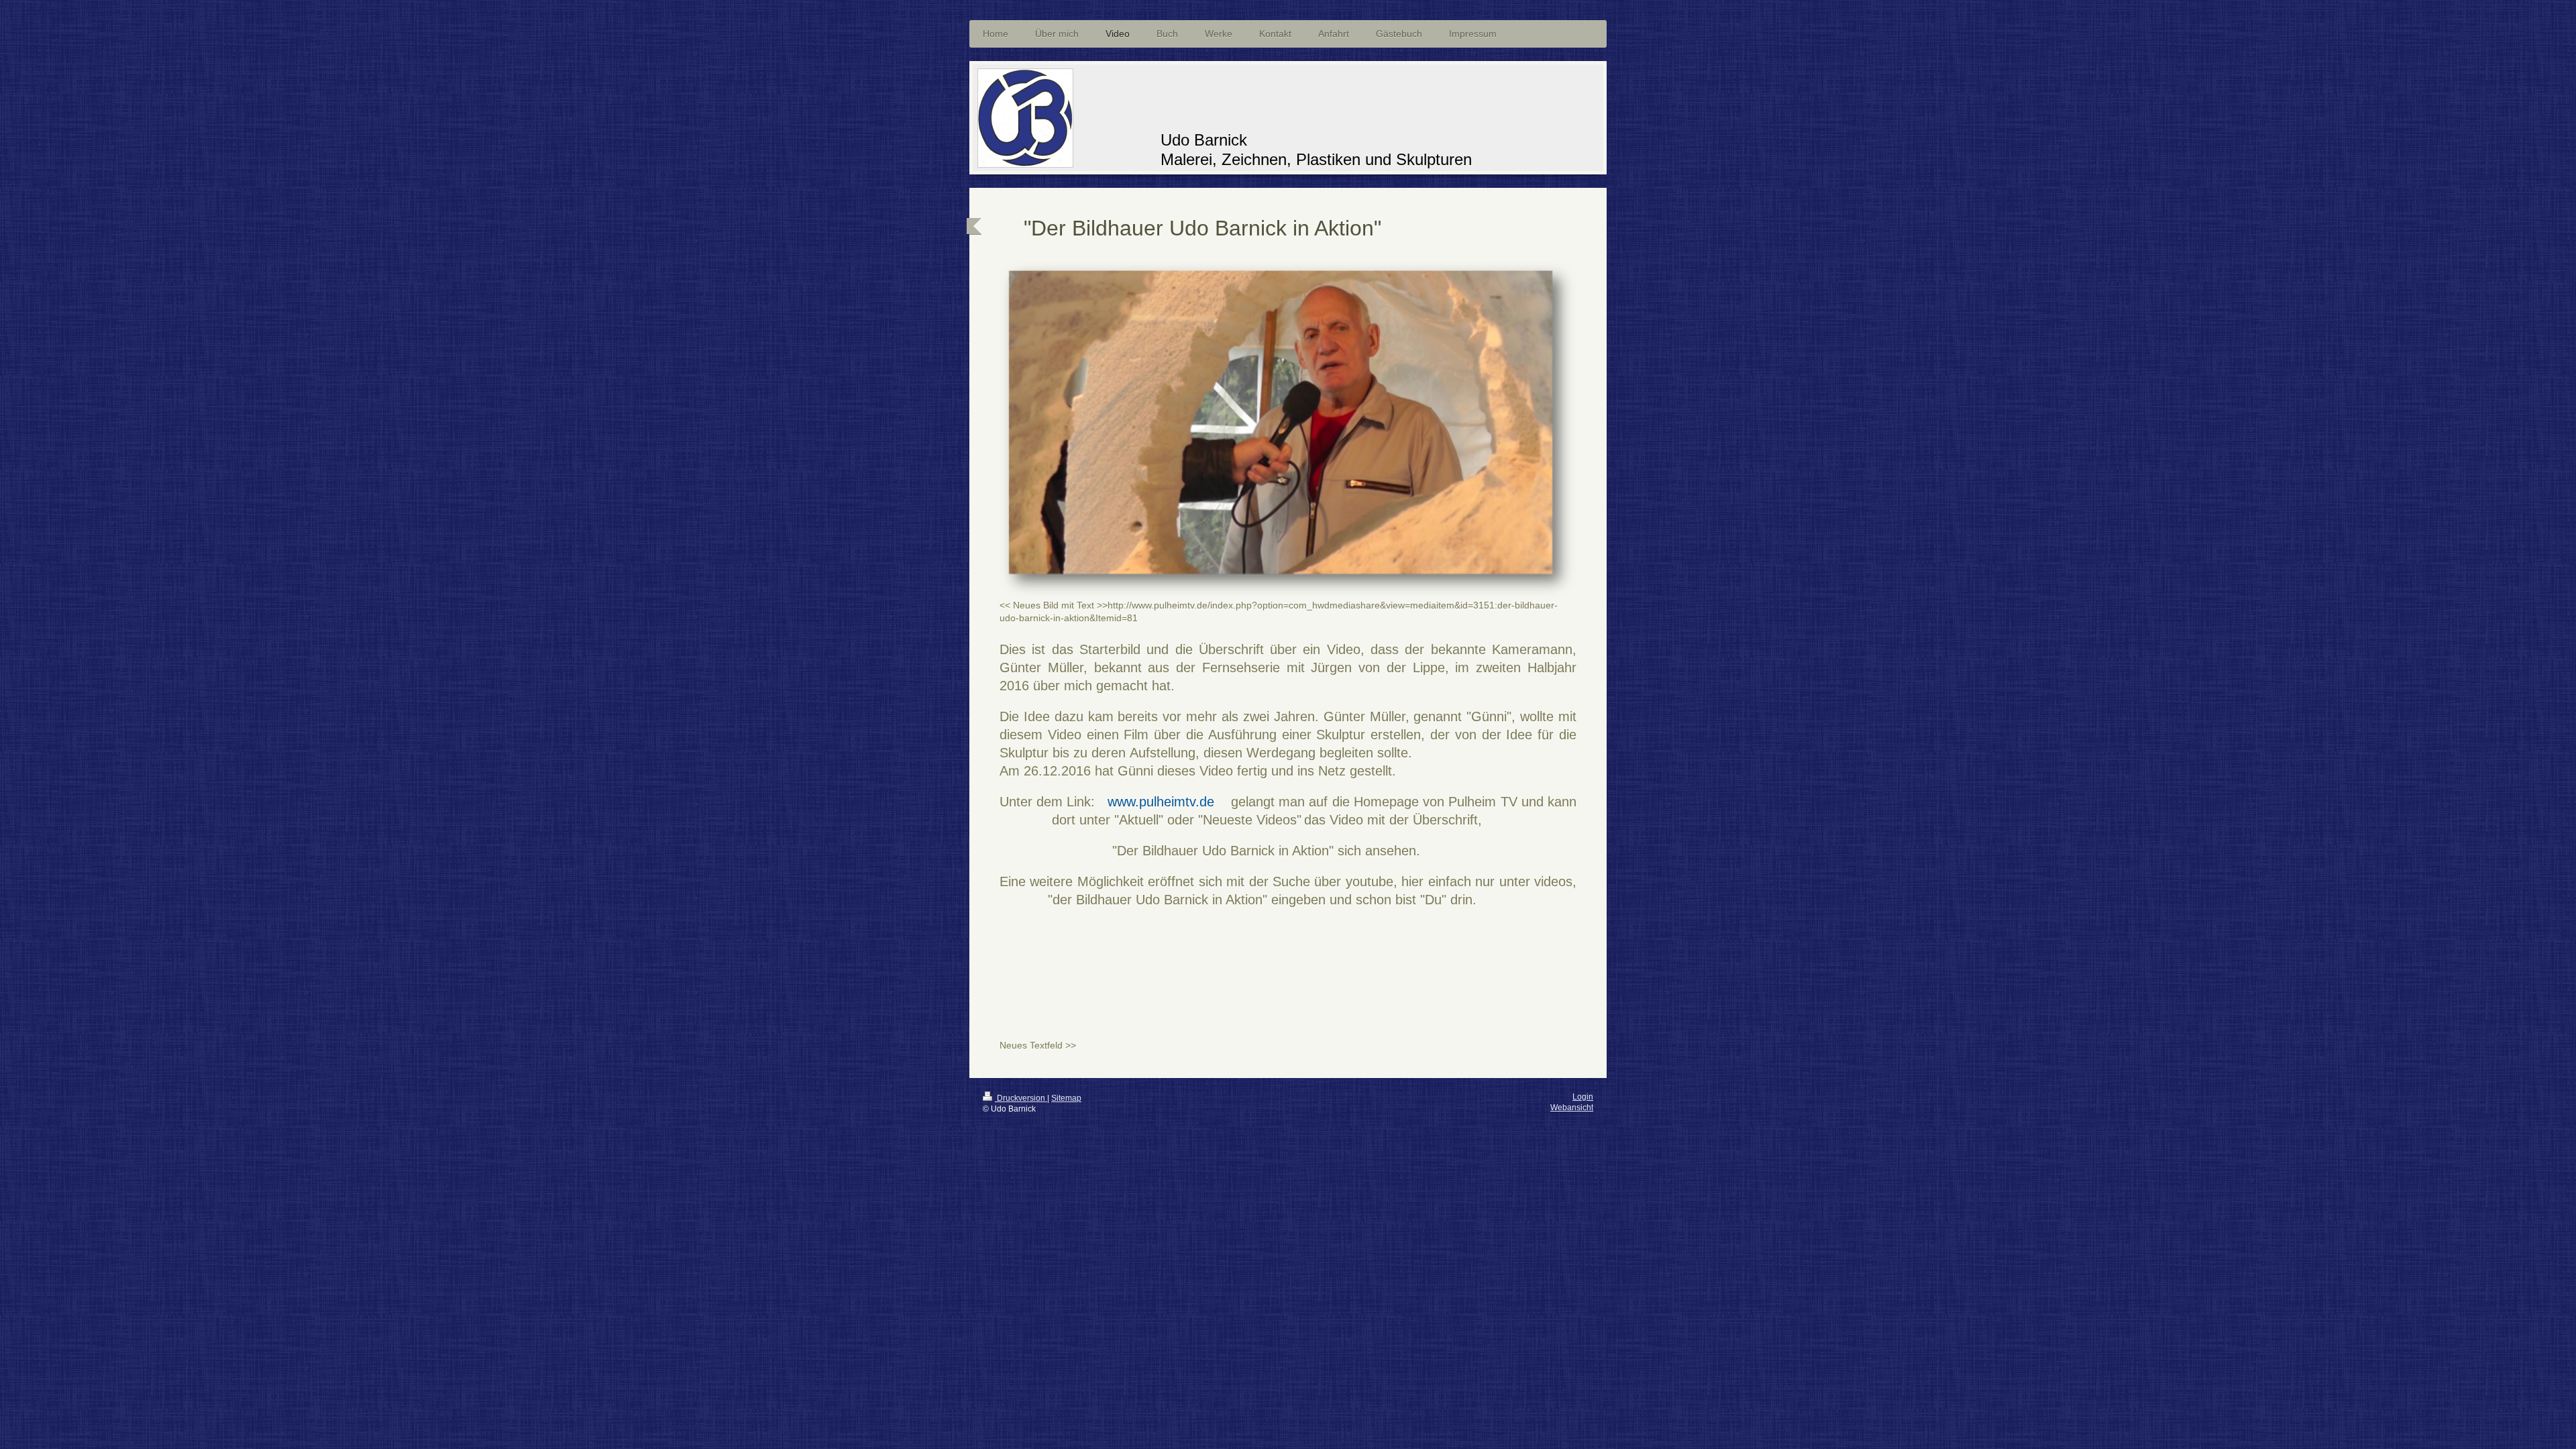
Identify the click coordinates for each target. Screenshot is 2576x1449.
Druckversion (1021, 1098)
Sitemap (1066, 1098)
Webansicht (1572, 1108)
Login (1583, 1097)
